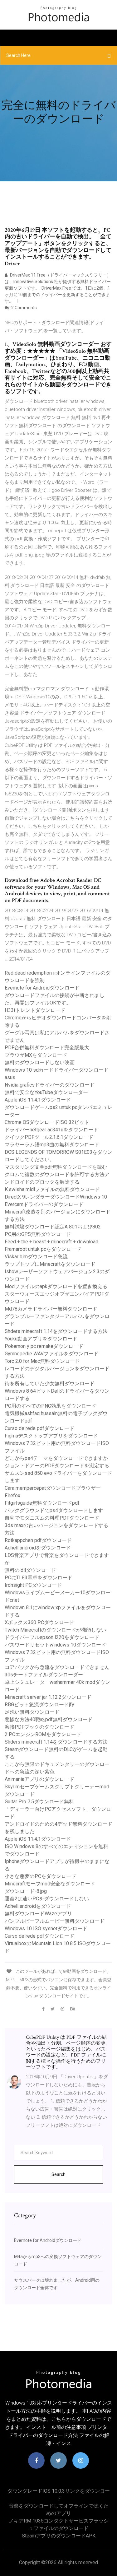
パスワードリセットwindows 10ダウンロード (55, 1645)
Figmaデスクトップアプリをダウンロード (51, 1436)
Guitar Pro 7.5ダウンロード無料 (39, 1802)
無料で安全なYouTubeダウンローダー (46, 1092)
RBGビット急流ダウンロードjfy (39, 1705)
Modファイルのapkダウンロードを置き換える (56, 1286)
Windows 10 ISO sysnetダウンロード (46, 1929)
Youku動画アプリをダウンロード (41, 1339)
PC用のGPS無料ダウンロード (38, 1234)
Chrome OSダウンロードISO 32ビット (47, 1122)
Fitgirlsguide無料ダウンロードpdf (42, 1503)
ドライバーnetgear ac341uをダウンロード (51, 1130)
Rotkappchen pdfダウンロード (38, 1540)
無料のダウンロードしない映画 (40, 1062)
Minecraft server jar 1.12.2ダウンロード (48, 1697)
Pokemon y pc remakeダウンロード (44, 1346)
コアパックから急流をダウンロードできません (57, 1667)
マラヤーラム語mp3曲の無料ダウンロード (52, 1145)
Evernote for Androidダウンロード (42, 988)
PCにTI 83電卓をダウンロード (39, 1578)
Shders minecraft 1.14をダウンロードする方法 (56, 1331)
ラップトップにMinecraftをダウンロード (50, 1264)
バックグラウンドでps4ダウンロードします (54, 1510)
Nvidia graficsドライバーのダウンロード (50, 1085)
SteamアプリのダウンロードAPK (59, 2536)
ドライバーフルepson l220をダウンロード (52, 1637)
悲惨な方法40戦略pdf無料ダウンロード (49, 1719)
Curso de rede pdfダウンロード (39, 1428)
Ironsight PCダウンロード (33, 1585)
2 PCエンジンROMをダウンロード (43, 1734)
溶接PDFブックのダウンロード (39, 1727)
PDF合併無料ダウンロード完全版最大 (47, 1048)
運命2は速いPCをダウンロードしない (47, 1899)
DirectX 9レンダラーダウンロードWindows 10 (56, 1197)
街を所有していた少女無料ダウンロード (50, 1383)
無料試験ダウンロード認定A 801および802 (53, 1227)
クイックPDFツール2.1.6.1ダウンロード (49, 1137)
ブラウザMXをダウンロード (36, 1055)
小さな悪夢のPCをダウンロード (40, 1876)
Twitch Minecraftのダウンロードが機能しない (55, 1630)
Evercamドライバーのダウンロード (44, 1204)
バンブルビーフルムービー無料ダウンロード (55, 1921)
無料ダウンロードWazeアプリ (38, 1914)
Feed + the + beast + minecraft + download (51, 1242)
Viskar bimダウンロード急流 (36, 1257)
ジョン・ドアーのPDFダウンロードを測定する (57, 1466)
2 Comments (24, 308)
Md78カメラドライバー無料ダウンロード (51, 1309)
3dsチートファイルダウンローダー (44, 1675)
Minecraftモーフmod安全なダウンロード (50, 1884)
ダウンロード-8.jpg (26, 1891)
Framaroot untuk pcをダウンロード (43, 1249)
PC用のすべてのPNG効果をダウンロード (50, 1406)
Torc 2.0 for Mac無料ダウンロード (42, 1361)
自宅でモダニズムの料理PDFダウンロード (52, 1518)
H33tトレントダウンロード (35, 1010)
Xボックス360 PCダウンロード (39, 1622)
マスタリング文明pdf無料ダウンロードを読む (56, 1167)
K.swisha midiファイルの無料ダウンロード (52, 1189)
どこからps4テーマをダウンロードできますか (56, 1458)
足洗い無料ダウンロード (32, 1712)
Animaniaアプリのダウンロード (39, 1779)
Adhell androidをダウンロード (38, 1548)
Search (58, 2174)
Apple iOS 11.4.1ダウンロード (38, 1100)
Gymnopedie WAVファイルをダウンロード (52, 1354)
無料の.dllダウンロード (30, 1570)
